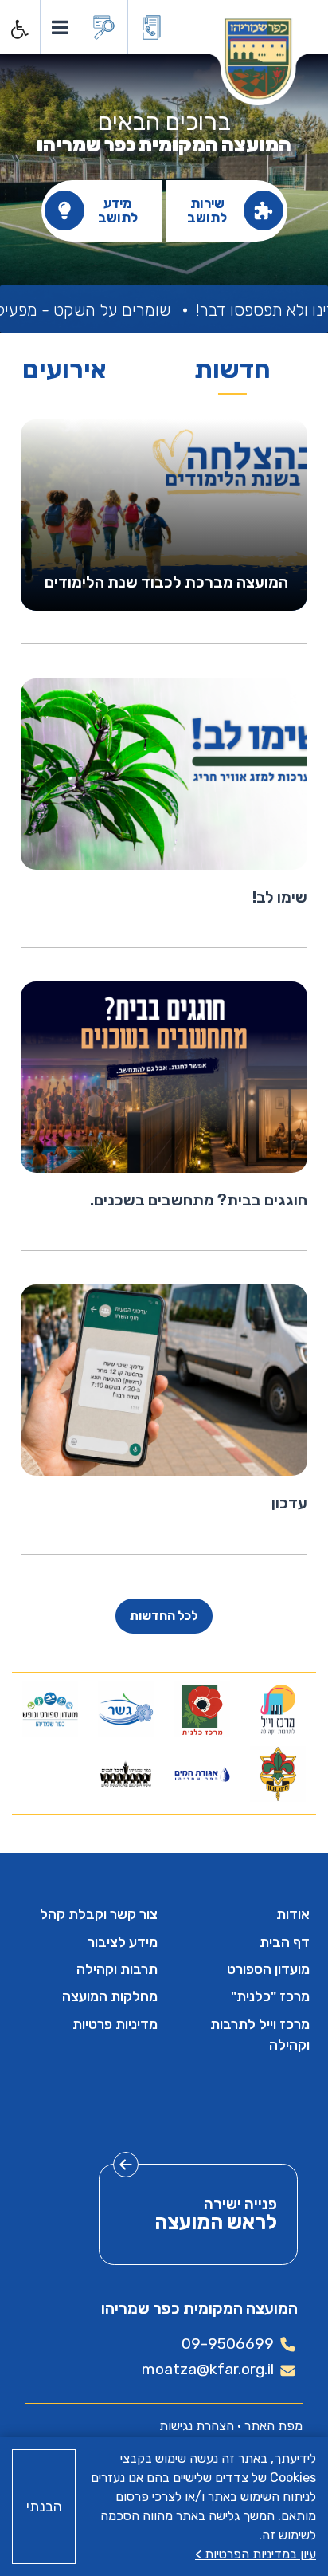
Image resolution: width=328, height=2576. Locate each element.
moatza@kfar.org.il (208, 2369)
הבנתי (44, 2507)
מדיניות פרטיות (115, 2024)
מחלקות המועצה (110, 1996)
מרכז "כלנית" (270, 1996)
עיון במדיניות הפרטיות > (256, 2554)
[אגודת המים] (202, 1774)
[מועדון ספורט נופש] (50, 1709)
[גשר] (126, 1709)
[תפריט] (59, 27)
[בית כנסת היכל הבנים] (126, 1774)
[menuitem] (240, 1914)
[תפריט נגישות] (18, 29)
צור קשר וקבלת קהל (99, 1914)
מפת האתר (273, 2426)
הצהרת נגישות (197, 2426)
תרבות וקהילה (117, 1969)
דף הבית (285, 1942)
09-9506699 (228, 2344)
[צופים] (278, 1774)
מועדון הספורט (268, 1969)
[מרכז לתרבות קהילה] (278, 1709)
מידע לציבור (123, 1942)
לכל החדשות (164, 1616)
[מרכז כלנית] (202, 1709)
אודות (293, 1914)
